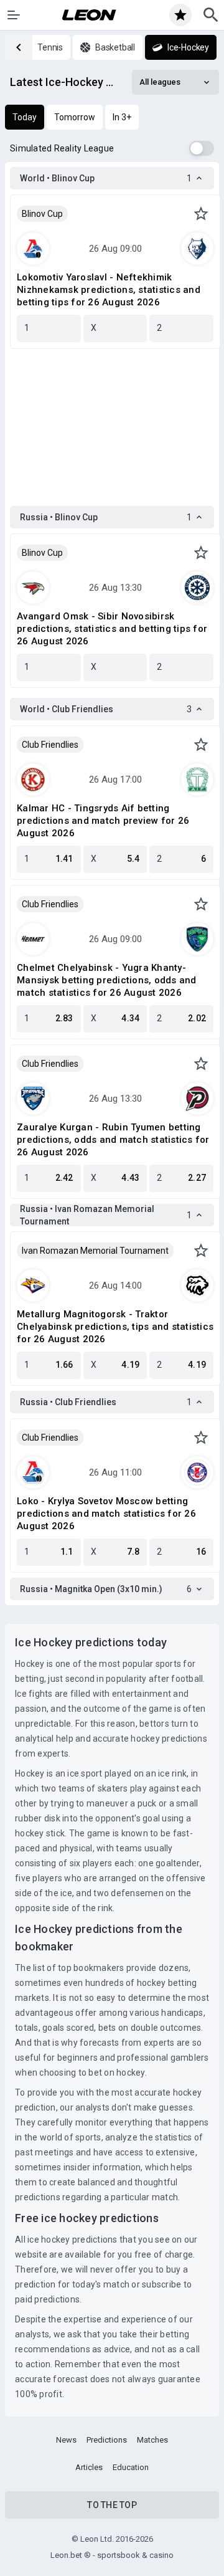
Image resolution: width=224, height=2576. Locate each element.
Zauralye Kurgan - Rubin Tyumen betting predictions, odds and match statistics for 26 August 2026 (113, 1140)
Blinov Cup (42, 214)
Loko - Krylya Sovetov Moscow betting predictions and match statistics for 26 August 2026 (106, 1514)
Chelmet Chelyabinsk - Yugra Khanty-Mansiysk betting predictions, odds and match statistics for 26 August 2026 (107, 980)
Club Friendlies (50, 745)
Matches (152, 2440)
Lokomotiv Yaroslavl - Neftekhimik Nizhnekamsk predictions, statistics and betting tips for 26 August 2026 (109, 290)
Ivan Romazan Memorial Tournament (95, 1251)
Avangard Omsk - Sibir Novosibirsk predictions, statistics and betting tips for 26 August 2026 (112, 629)
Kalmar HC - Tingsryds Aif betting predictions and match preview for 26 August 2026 (103, 821)
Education (131, 2467)
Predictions (107, 2440)
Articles (89, 2467)
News (66, 2440)
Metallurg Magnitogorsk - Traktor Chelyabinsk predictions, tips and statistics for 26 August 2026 (115, 1327)
